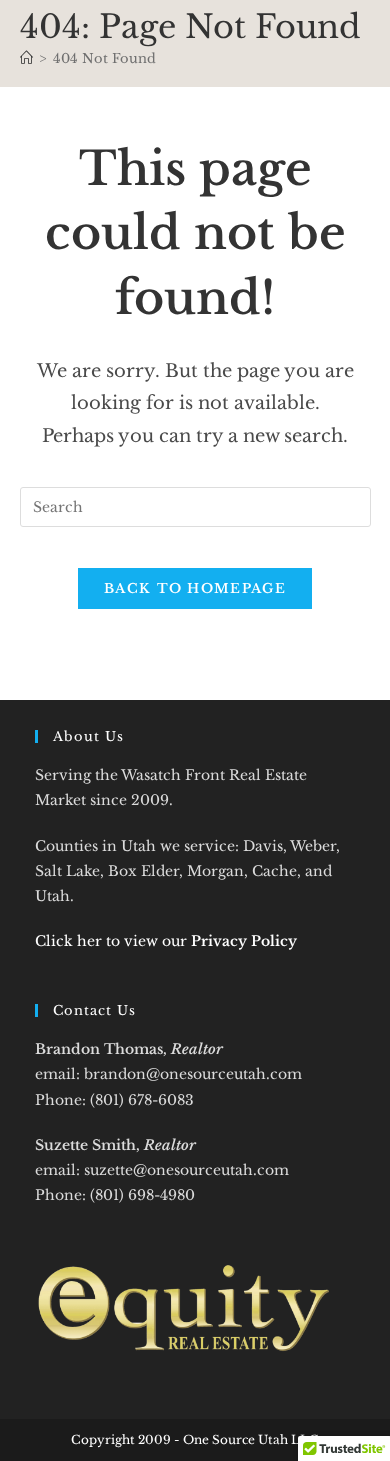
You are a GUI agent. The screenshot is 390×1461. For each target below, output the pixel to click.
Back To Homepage (195, 588)
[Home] (26, 58)
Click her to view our (166, 941)
